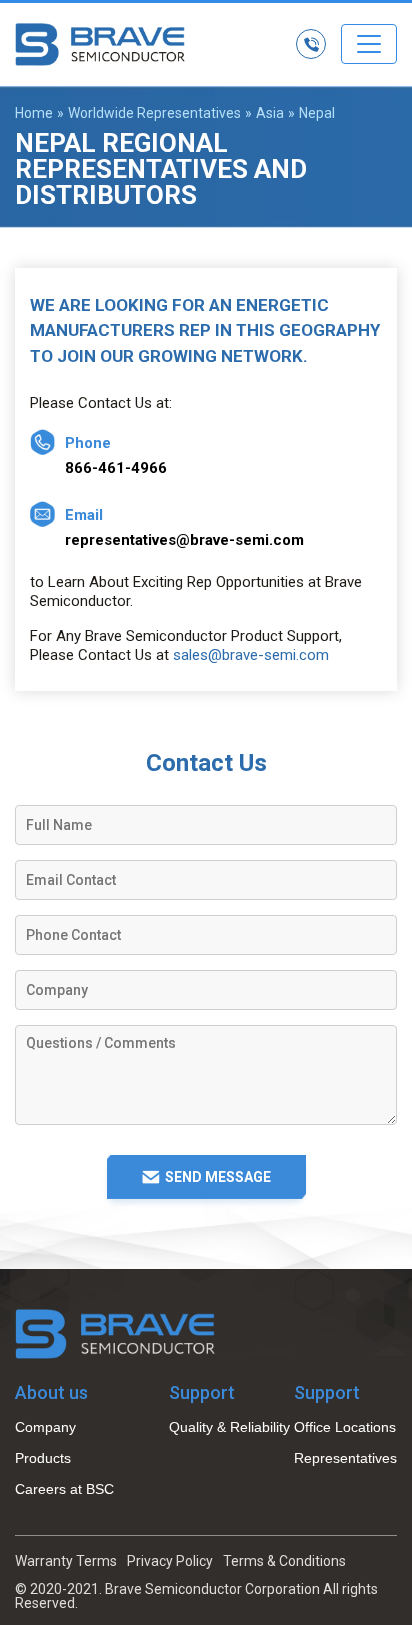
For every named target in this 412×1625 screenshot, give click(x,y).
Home (34, 113)
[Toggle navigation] (369, 44)
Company (45, 1427)
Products (43, 1458)
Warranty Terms (66, 1561)
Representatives (345, 1458)
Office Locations (345, 1427)
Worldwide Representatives (154, 113)
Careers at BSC (64, 1489)
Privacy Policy (170, 1561)
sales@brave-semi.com (251, 655)
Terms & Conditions (284, 1561)
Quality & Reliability (229, 1427)
